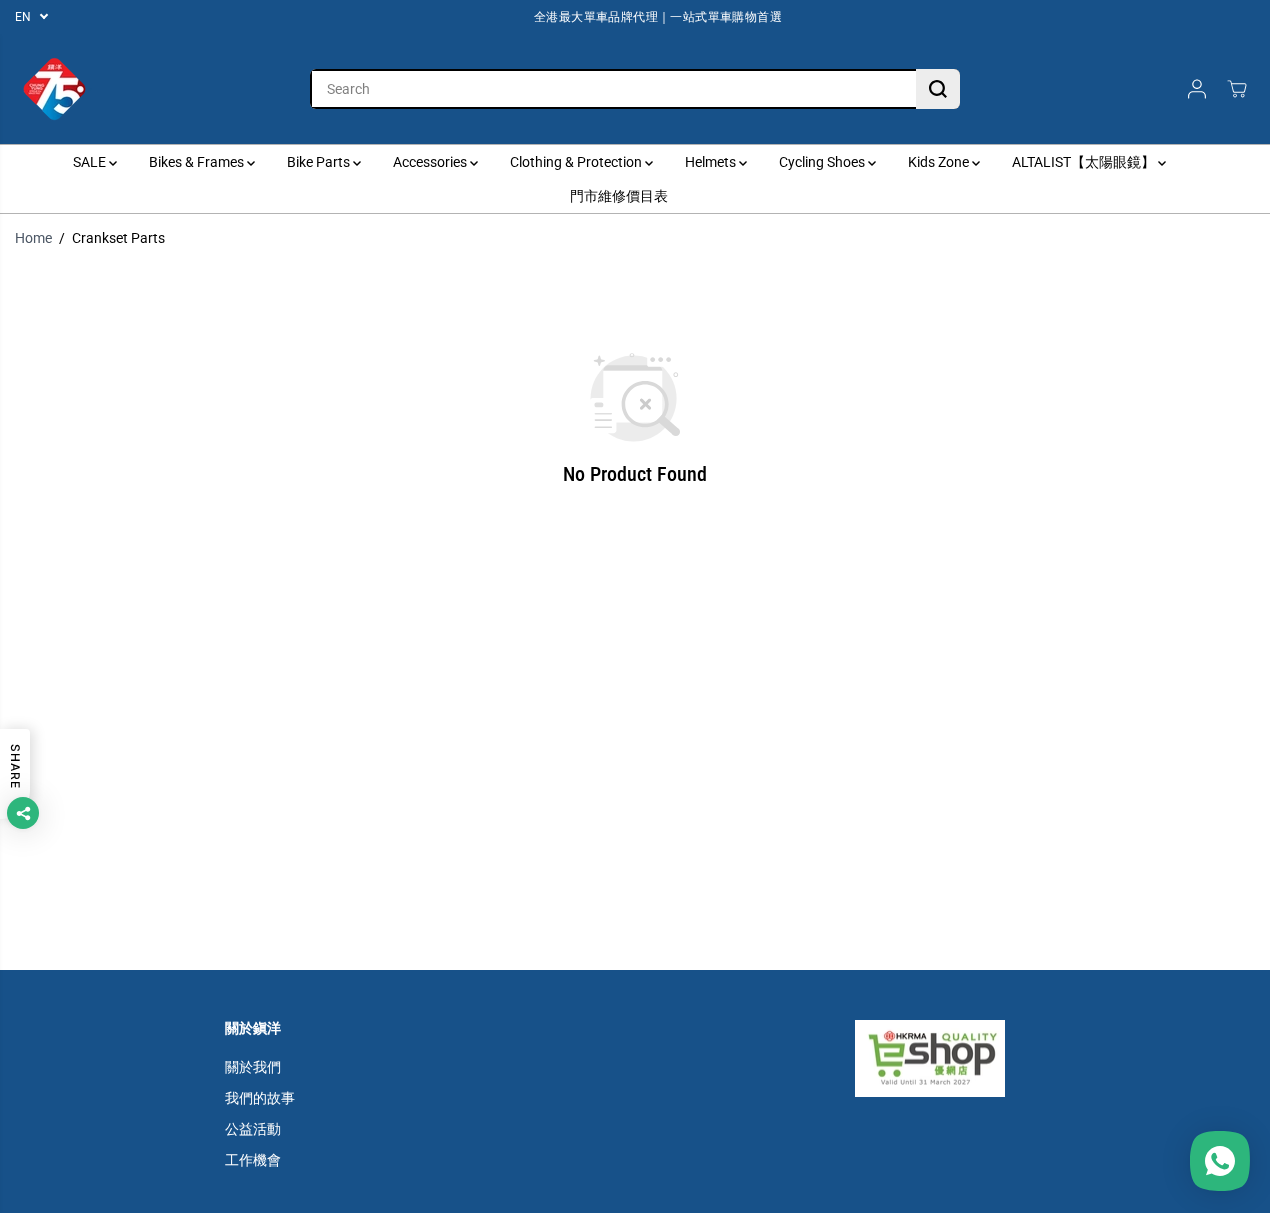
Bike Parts (320, 162)
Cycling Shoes (823, 162)
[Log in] (1197, 89)
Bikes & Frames (198, 162)
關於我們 (253, 1067)
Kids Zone (940, 162)
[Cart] (1237, 89)
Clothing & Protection (577, 162)
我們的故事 (260, 1098)
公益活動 (253, 1129)
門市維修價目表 (619, 196)
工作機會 (253, 1160)
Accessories (431, 162)
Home (33, 238)
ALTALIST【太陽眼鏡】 (1085, 162)
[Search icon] (938, 89)
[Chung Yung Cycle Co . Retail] (55, 89)
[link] (950, 1058)
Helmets (712, 162)
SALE (91, 162)
